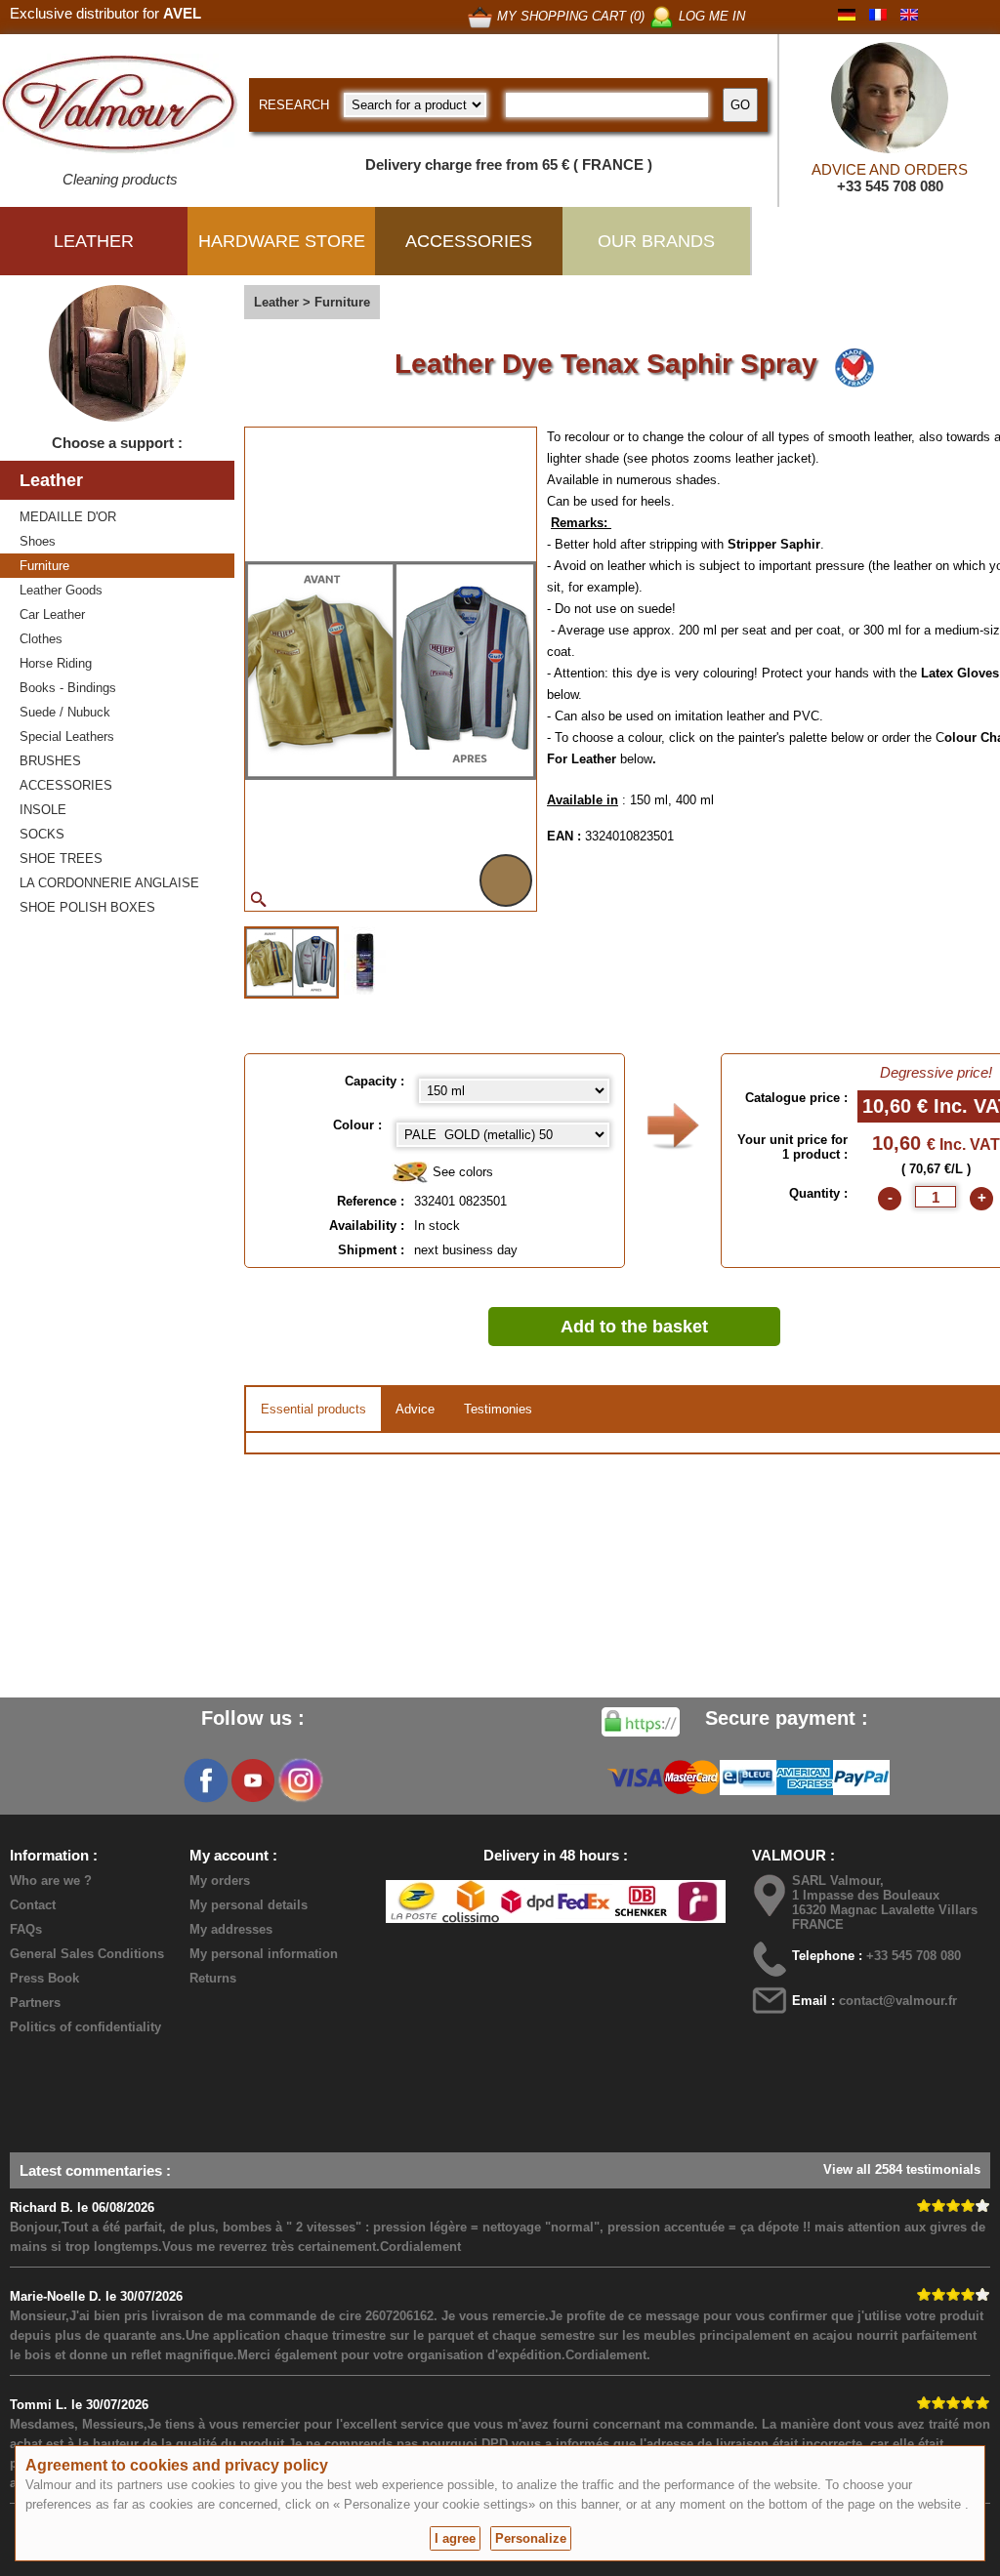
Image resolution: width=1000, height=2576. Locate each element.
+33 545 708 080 (890, 186)
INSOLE (43, 810)
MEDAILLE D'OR (68, 517)
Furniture (44, 566)
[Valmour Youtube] (253, 1780)
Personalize (531, 2538)
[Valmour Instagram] (300, 1780)
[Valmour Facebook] (206, 1780)
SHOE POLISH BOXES (87, 907)
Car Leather (52, 614)
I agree (455, 2538)
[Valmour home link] (120, 107)
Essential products (313, 1409)
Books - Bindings (68, 688)
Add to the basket (634, 1327)
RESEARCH (294, 105)
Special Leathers (67, 736)
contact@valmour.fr (898, 2001)
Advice (415, 1409)
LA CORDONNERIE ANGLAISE (109, 883)
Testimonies (498, 1409)
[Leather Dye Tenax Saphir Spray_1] (292, 962)
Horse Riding (56, 663)
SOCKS (42, 834)
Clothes (41, 639)
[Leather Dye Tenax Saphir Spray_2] (365, 961)
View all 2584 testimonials (902, 2169)
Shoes (38, 541)
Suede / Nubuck (65, 712)
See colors (461, 1172)
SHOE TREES (61, 859)
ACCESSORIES (66, 785)
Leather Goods (61, 590)
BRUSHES (50, 761)
